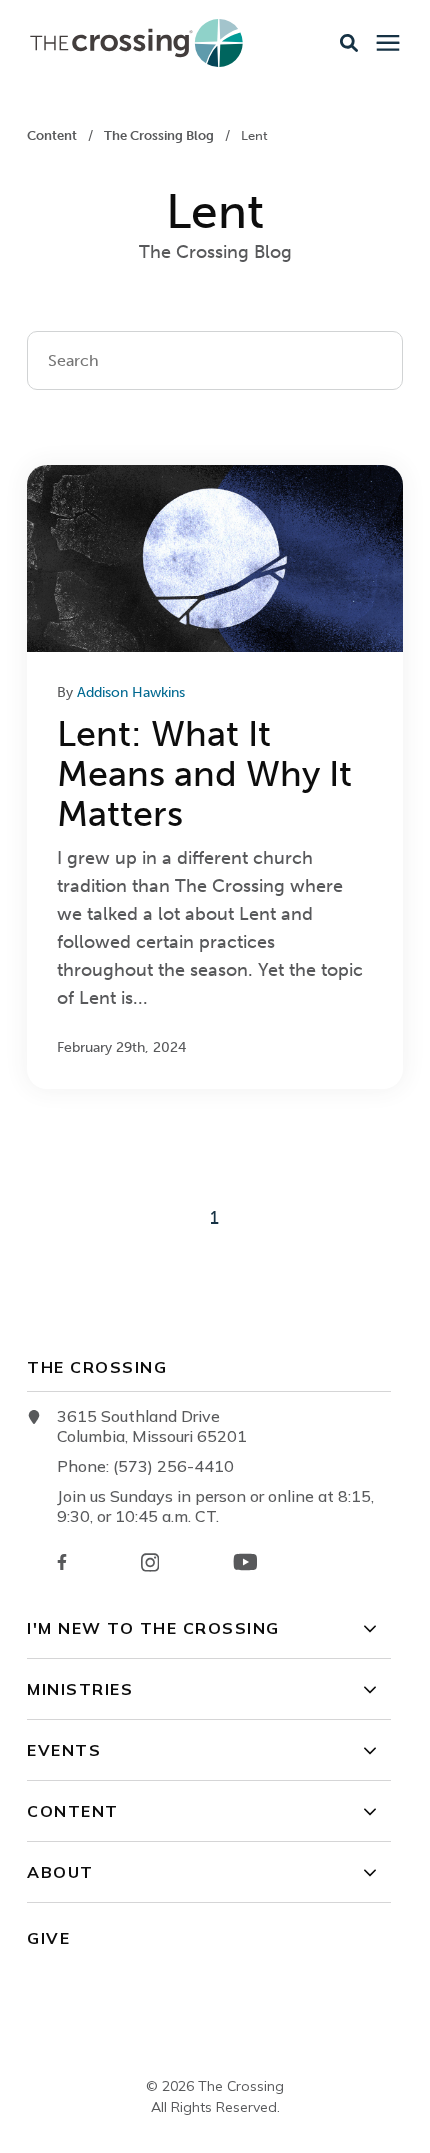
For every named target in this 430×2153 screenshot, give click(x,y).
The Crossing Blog (160, 135)
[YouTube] (245, 1562)
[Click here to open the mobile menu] (388, 43)
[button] (349, 43)
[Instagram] (150, 1562)
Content (53, 135)
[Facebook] (62, 1562)
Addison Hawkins (131, 692)
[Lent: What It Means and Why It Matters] (214, 777)
